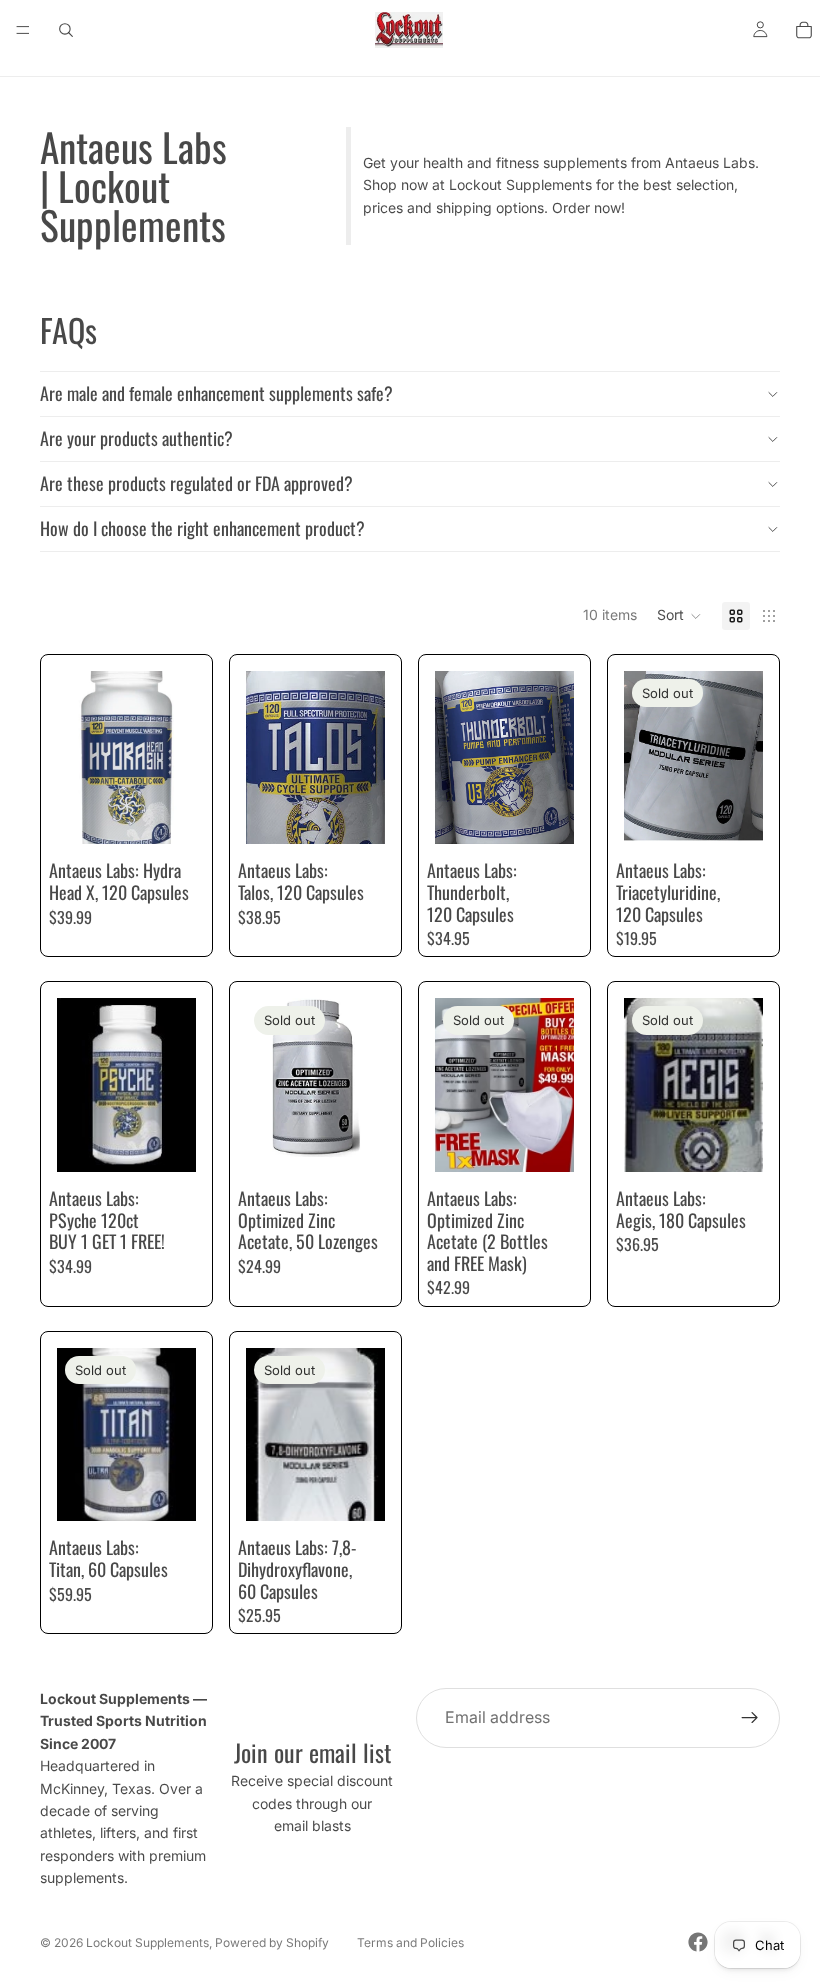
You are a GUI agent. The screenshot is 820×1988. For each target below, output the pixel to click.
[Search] (66, 30)
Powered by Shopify (272, 1942)
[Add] (165, 814)
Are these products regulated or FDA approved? (196, 483)
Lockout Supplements (147, 1942)
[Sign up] (750, 1718)
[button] (679, 616)
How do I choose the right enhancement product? (202, 528)
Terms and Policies (410, 1942)
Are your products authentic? (136, 438)
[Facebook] (698, 1942)
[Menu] (23, 30)
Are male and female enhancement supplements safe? (216, 393)
